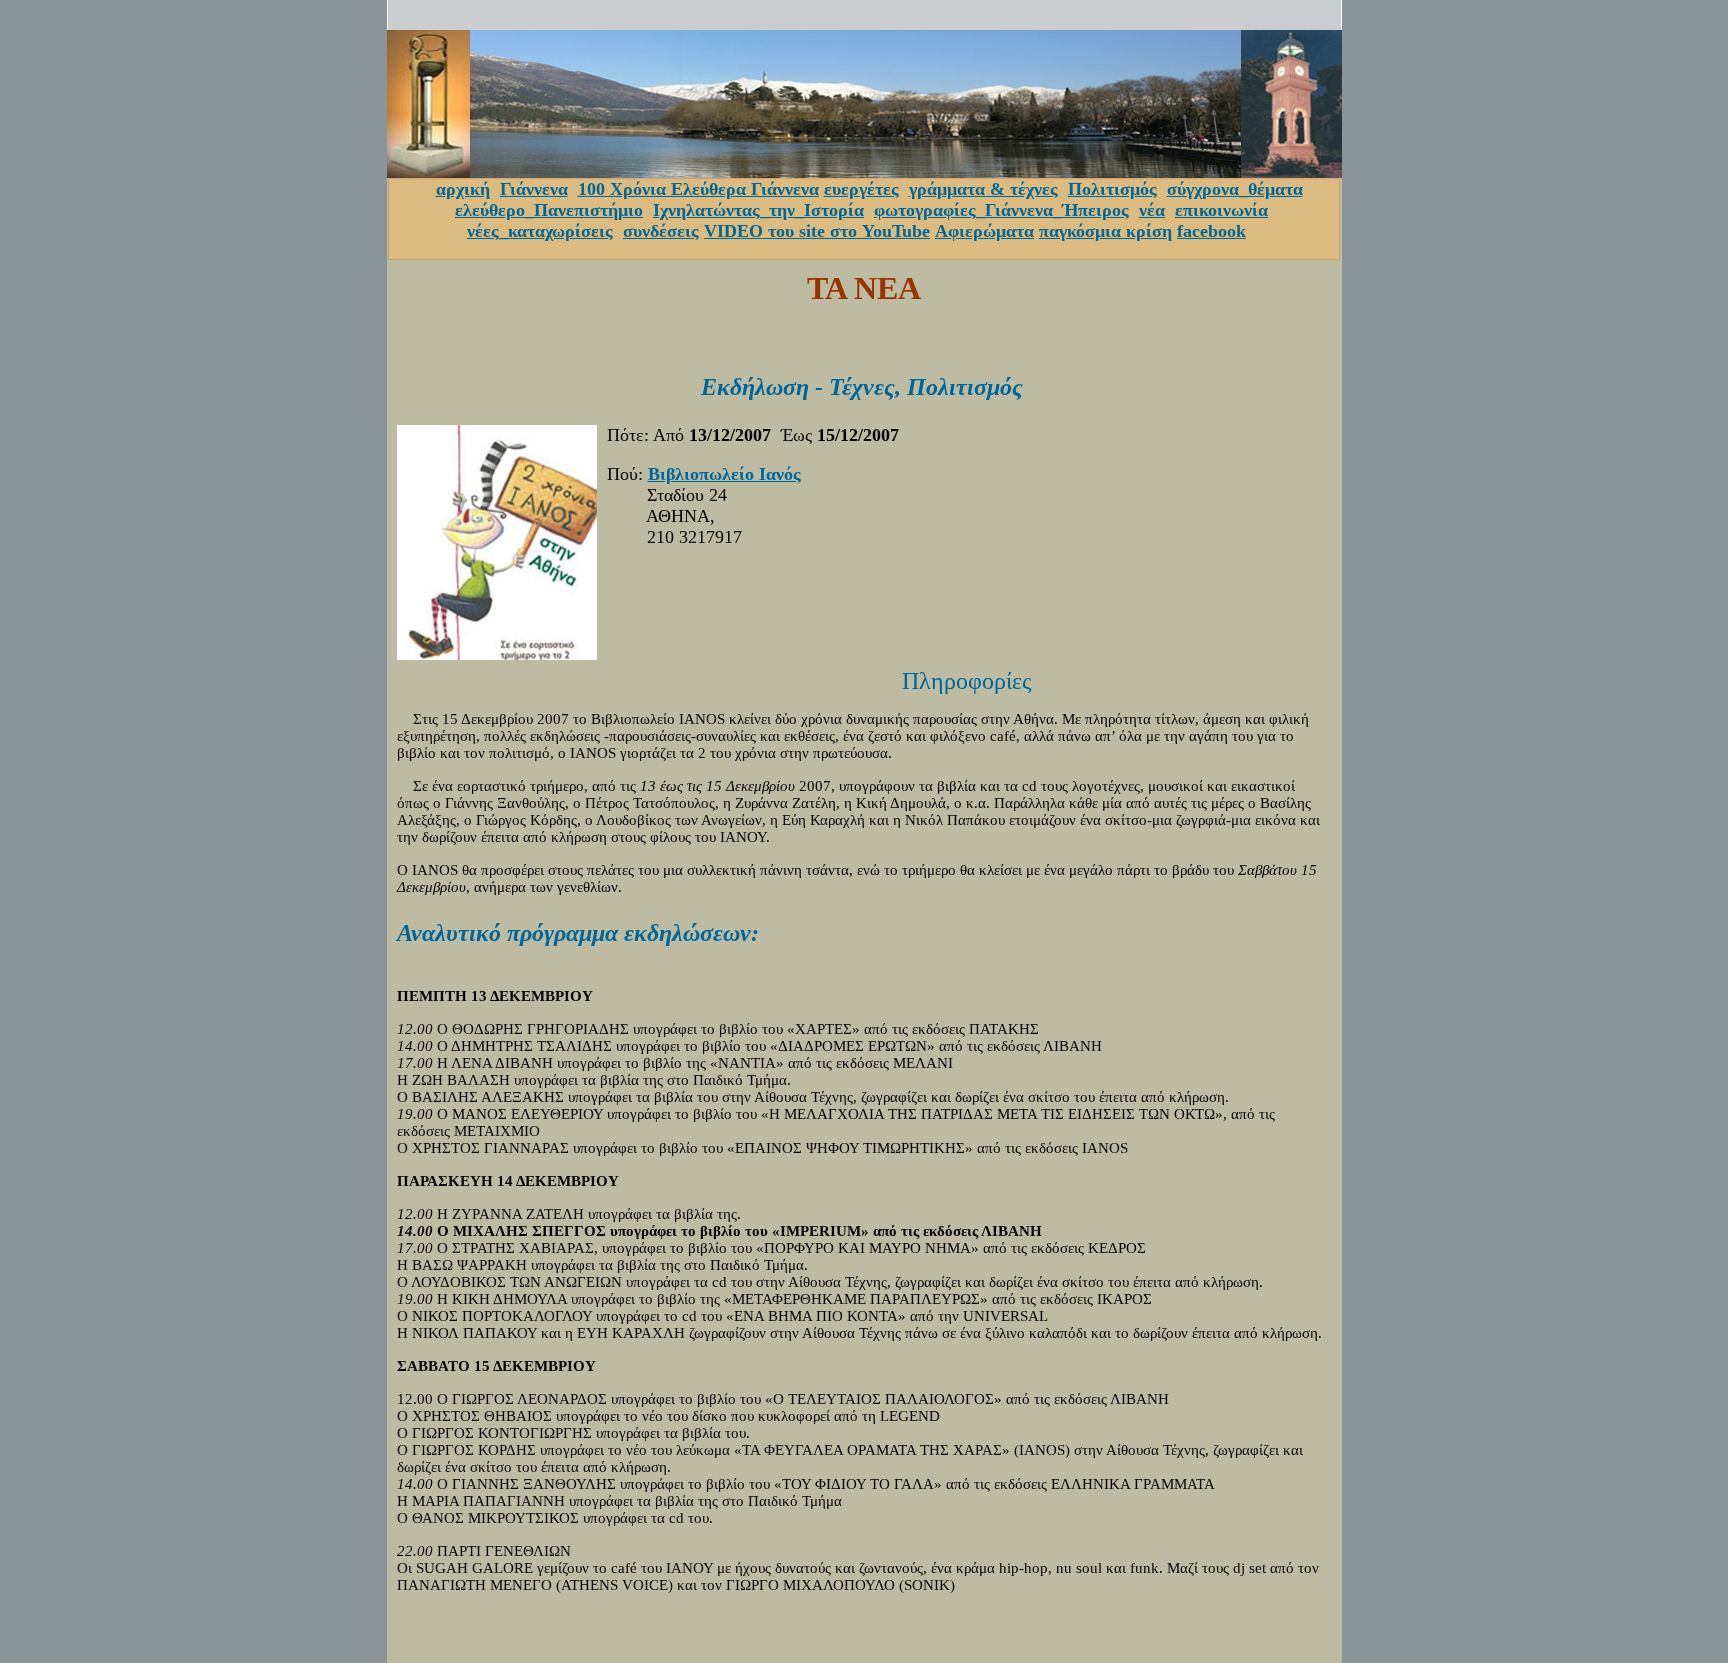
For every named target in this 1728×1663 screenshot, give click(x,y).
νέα (1152, 210)
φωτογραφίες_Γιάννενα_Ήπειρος (1001, 210)
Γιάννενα (534, 189)
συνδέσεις (661, 231)
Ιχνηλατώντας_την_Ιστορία (758, 210)
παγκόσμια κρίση (1105, 231)
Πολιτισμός (1112, 189)
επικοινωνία (1221, 210)
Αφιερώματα (984, 231)
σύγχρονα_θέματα (1235, 189)
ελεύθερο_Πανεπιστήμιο (549, 210)
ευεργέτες (861, 189)
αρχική (463, 189)
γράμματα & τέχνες (983, 189)
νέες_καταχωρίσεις (540, 231)
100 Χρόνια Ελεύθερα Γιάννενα (698, 189)
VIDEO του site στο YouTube (817, 231)
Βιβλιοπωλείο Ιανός (724, 474)
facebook (1211, 231)
